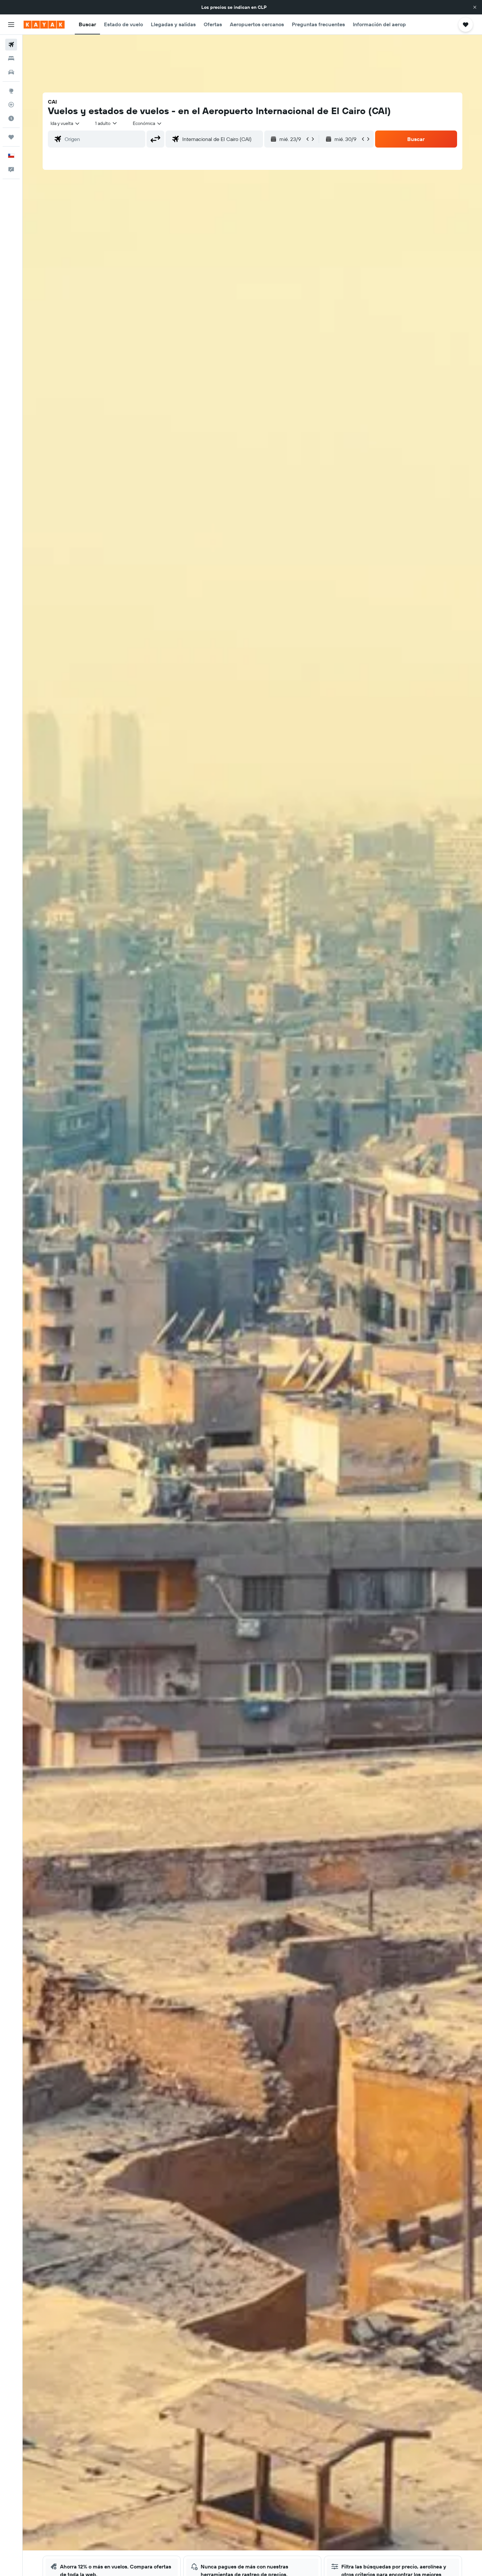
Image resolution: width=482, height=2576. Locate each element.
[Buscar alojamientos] (11, 58)
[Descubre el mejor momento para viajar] (11, 118)
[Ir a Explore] (11, 91)
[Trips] (11, 137)
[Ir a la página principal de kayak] (44, 25)
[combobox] (65, 123)
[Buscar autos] (11, 72)
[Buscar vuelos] (11, 45)
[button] (475, 7)
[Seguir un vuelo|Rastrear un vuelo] (11, 105)
